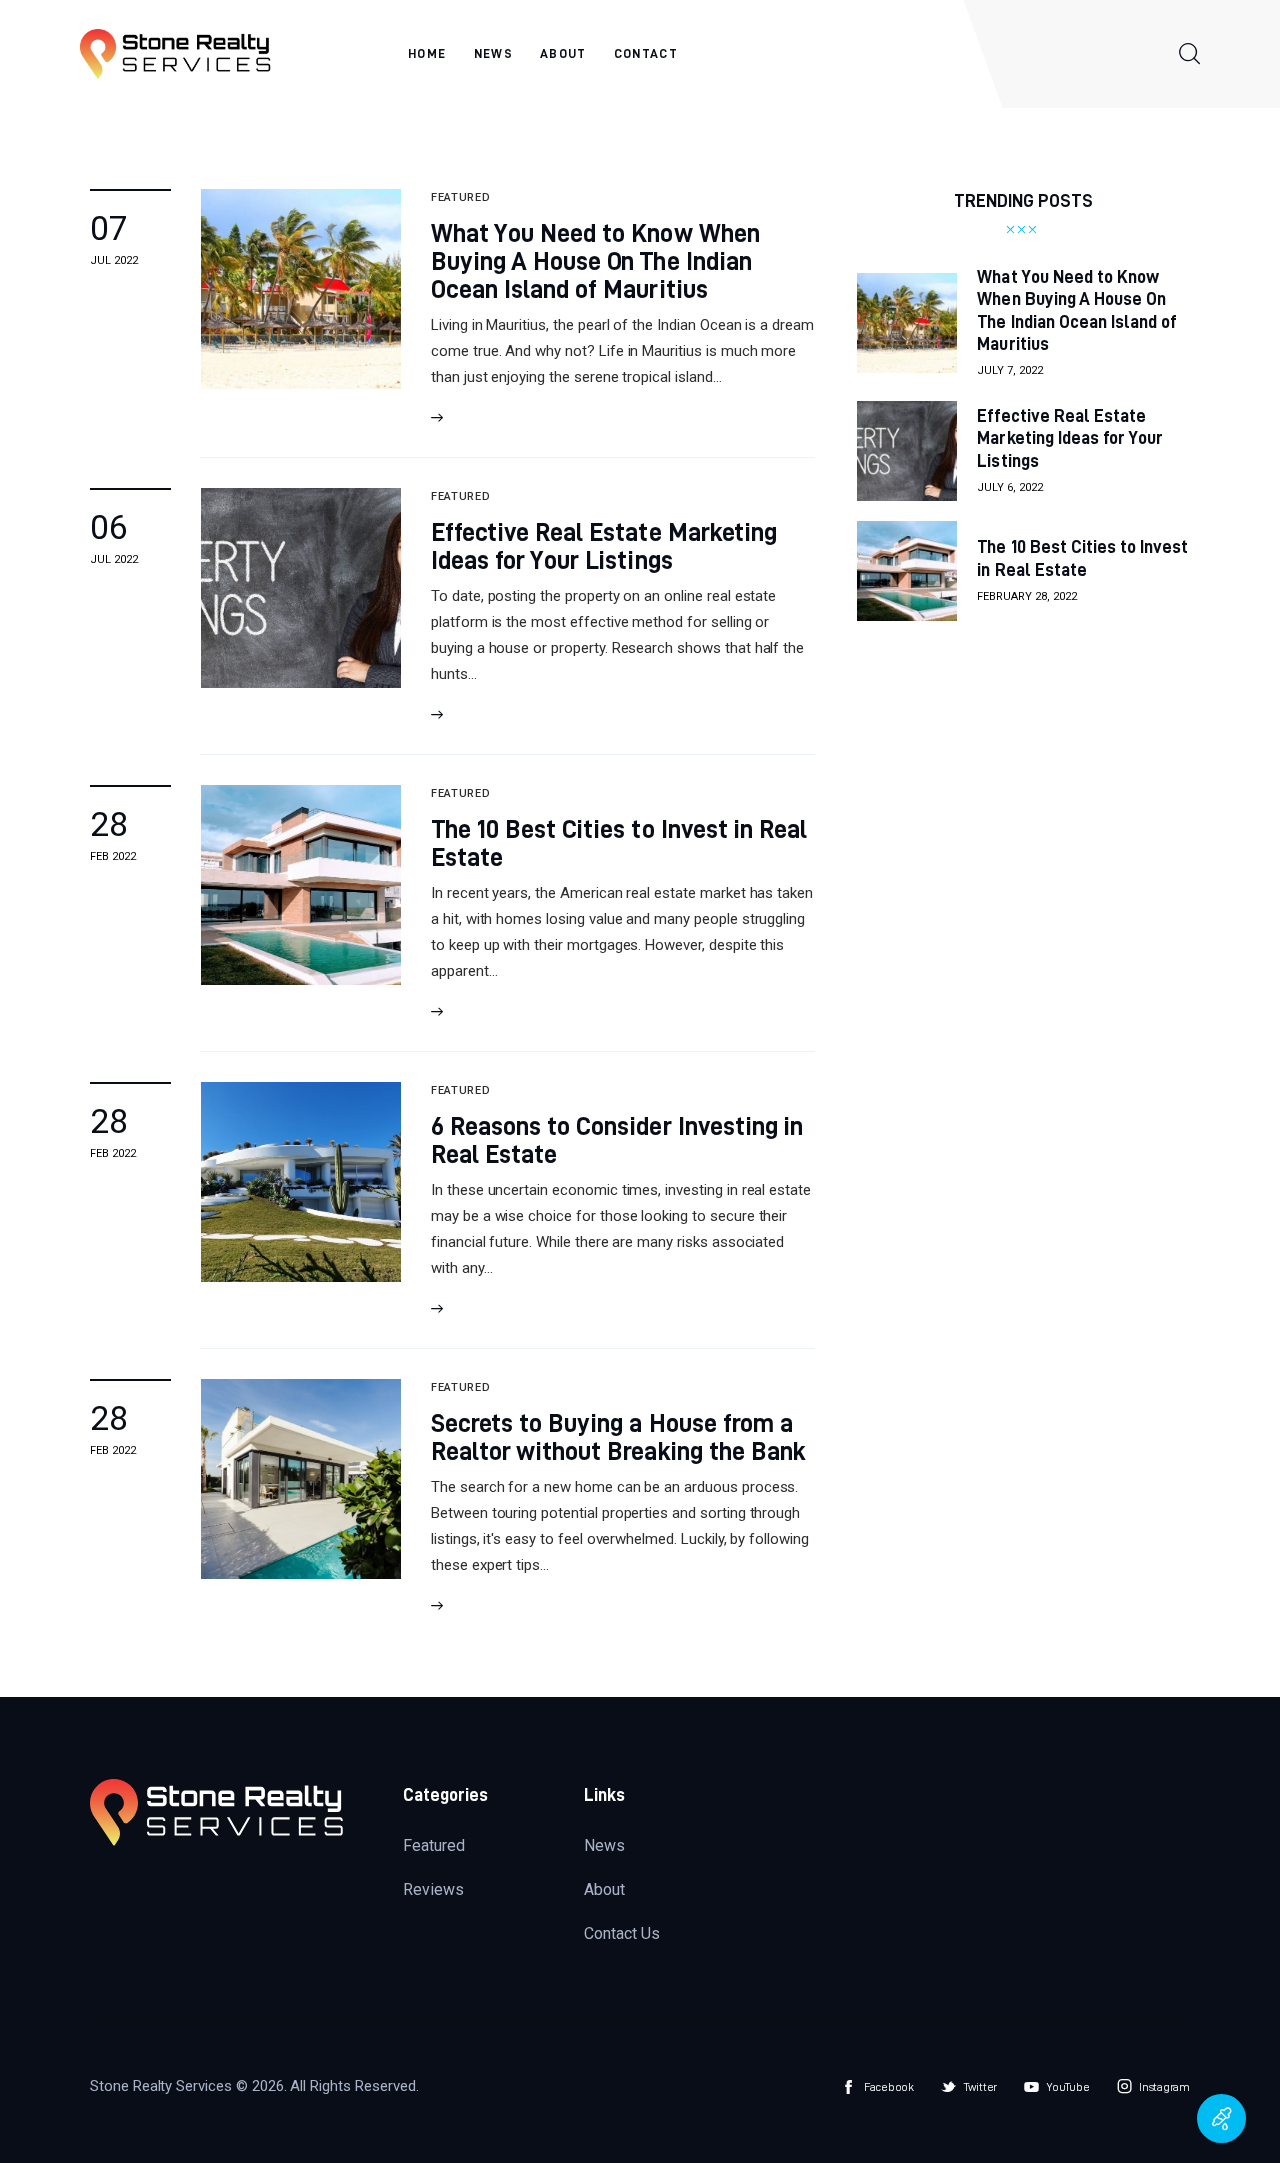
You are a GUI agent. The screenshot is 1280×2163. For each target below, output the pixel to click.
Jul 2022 (114, 260)
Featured (434, 1845)
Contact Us (622, 1933)
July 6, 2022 (1010, 487)
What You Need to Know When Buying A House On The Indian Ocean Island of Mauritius (595, 260)
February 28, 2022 (1027, 596)
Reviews (433, 1889)
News (604, 1845)
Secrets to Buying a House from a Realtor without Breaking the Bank (618, 1436)
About (604, 1889)
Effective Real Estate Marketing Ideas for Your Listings (604, 545)
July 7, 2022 (1010, 370)
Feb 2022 (113, 856)
